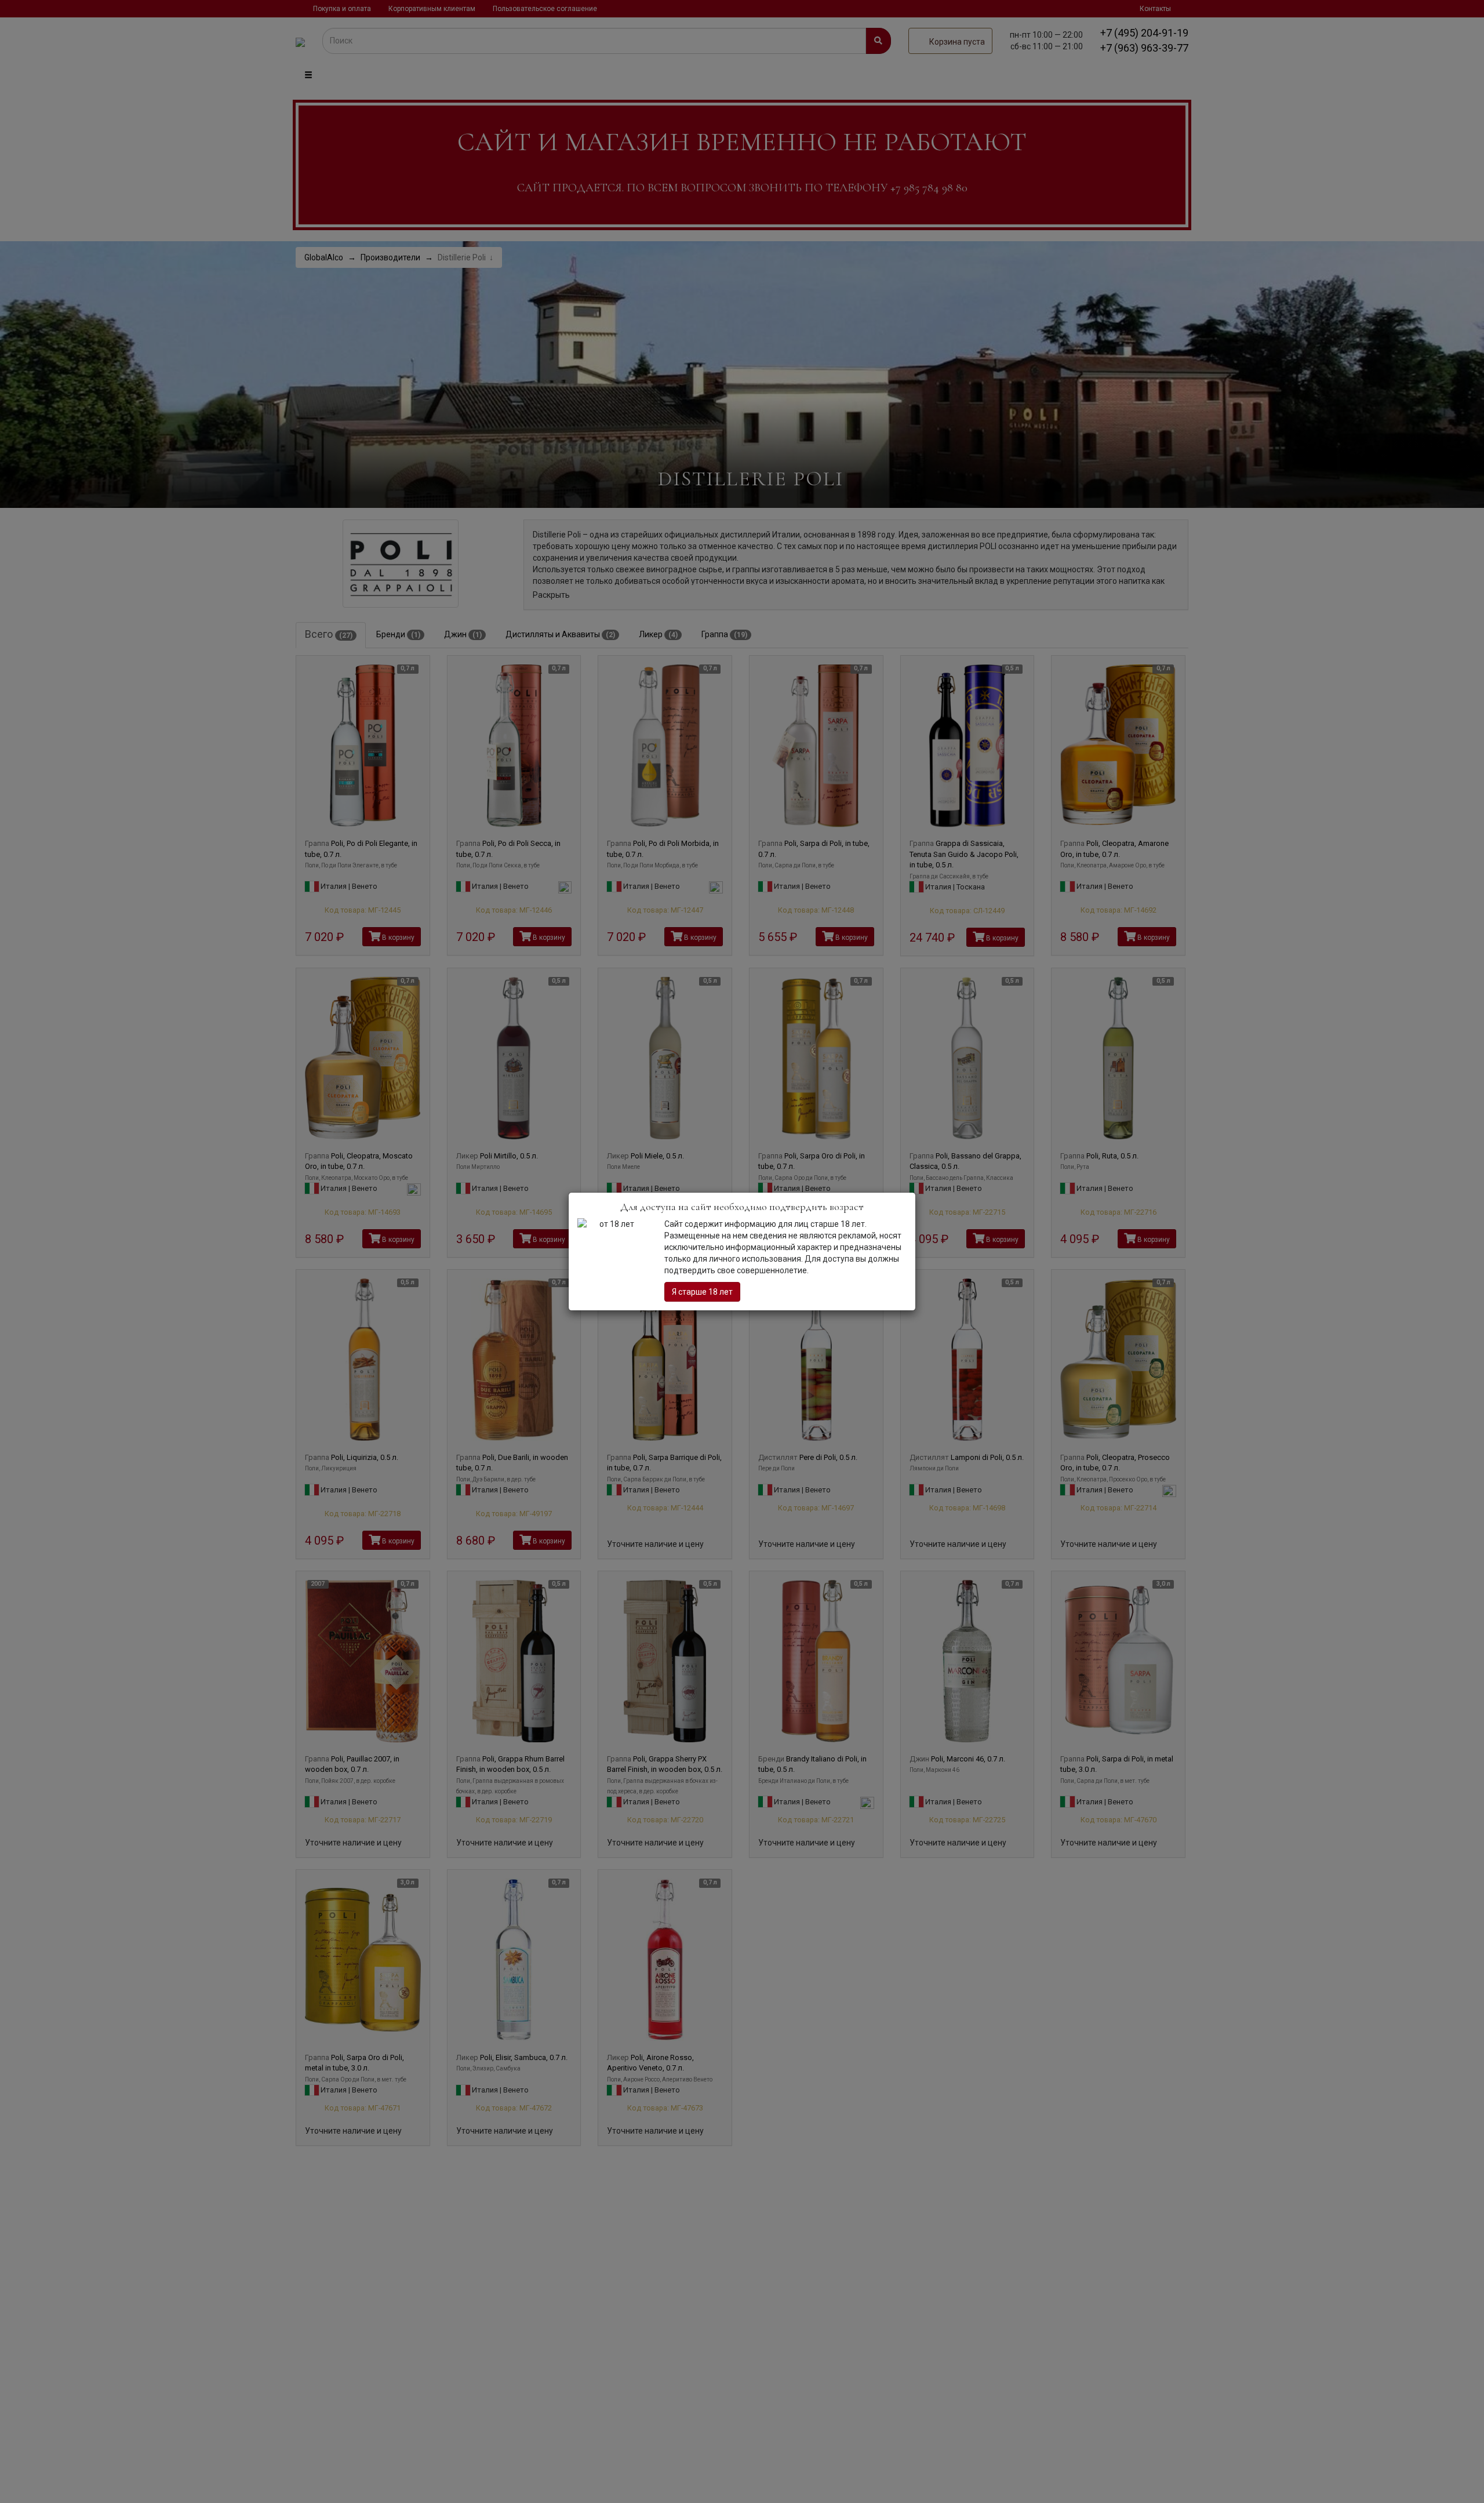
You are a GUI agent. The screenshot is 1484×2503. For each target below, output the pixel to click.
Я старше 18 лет (702, 1292)
